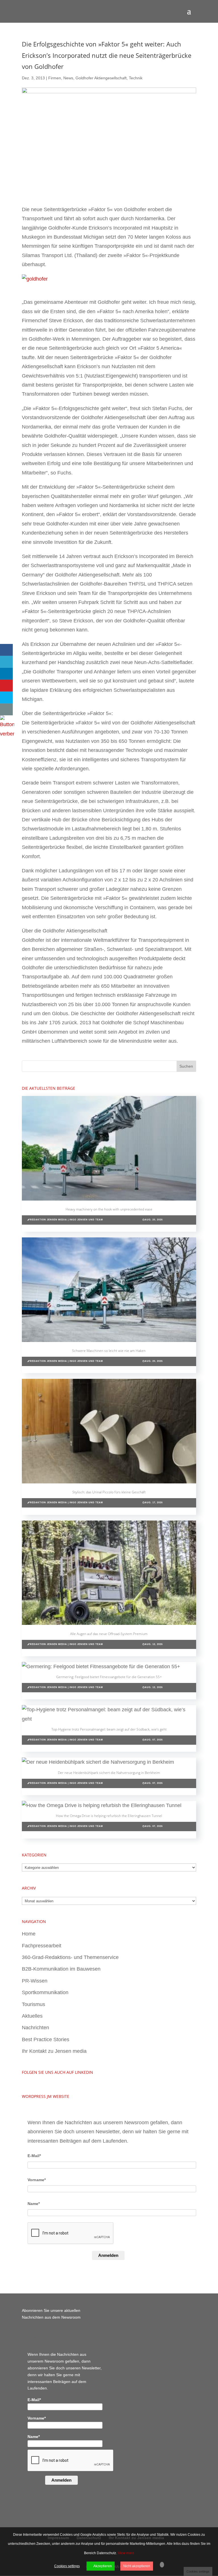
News (68, 78)
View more (126, 2553)
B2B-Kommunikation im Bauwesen (61, 1969)
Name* (34, 2204)
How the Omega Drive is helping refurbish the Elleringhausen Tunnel (109, 1816)
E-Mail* (34, 2156)
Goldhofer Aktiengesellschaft (101, 78)
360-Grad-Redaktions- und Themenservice (70, 1957)
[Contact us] (6, 709)
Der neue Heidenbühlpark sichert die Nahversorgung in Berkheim (109, 1773)
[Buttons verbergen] (7, 734)
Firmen (55, 78)
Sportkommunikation (45, 1992)
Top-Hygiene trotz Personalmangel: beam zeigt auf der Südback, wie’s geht (109, 1729)
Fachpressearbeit (42, 1946)
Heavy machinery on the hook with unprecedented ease (109, 1209)
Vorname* (37, 2180)
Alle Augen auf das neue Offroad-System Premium (109, 1634)
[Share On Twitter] (6, 662)
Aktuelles (32, 2016)
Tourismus (33, 2004)
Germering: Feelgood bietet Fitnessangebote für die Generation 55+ (109, 1677)
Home (29, 1934)
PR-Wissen (35, 1981)
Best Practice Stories (46, 2039)
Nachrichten (35, 2028)
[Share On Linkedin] (6, 674)
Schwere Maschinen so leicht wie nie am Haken (109, 1351)
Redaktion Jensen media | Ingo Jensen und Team (66, 1220)
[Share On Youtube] (6, 686)
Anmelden (108, 2255)
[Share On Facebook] (6, 650)
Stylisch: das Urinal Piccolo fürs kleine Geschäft (109, 1492)
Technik (136, 78)
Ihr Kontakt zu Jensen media (54, 2051)
